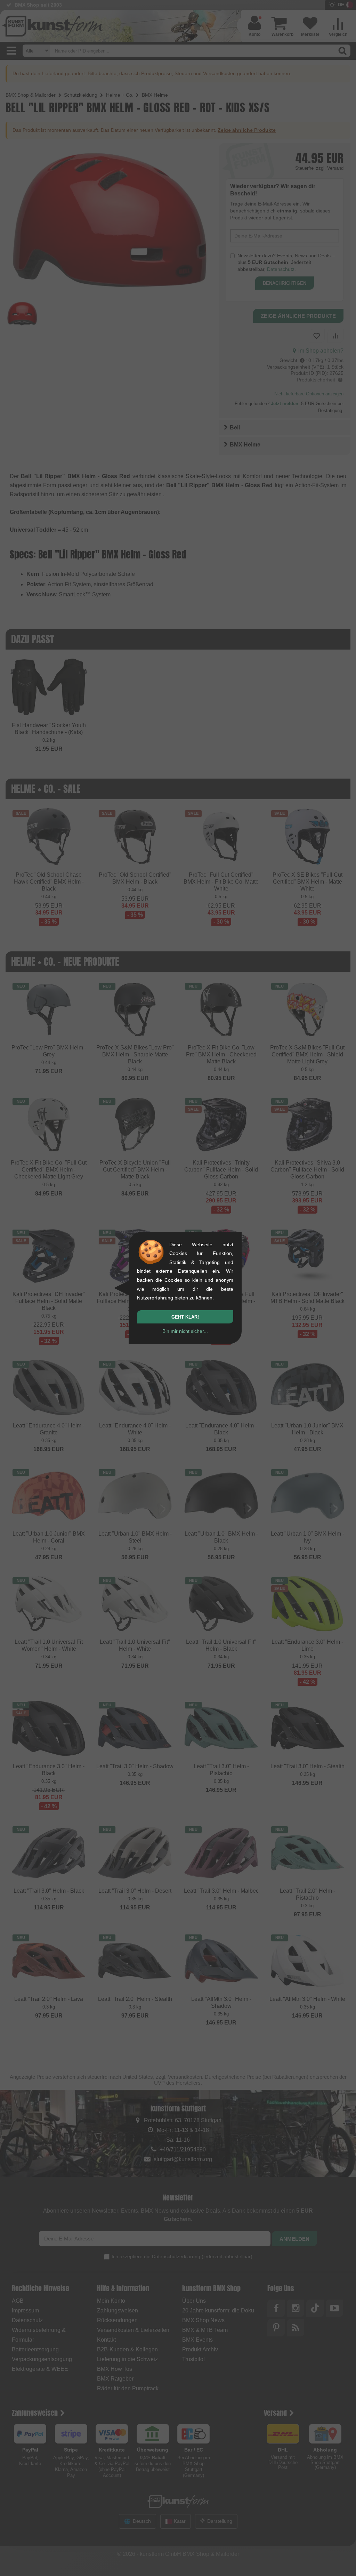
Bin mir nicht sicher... (185, 1331)
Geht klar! (185, 1317)
